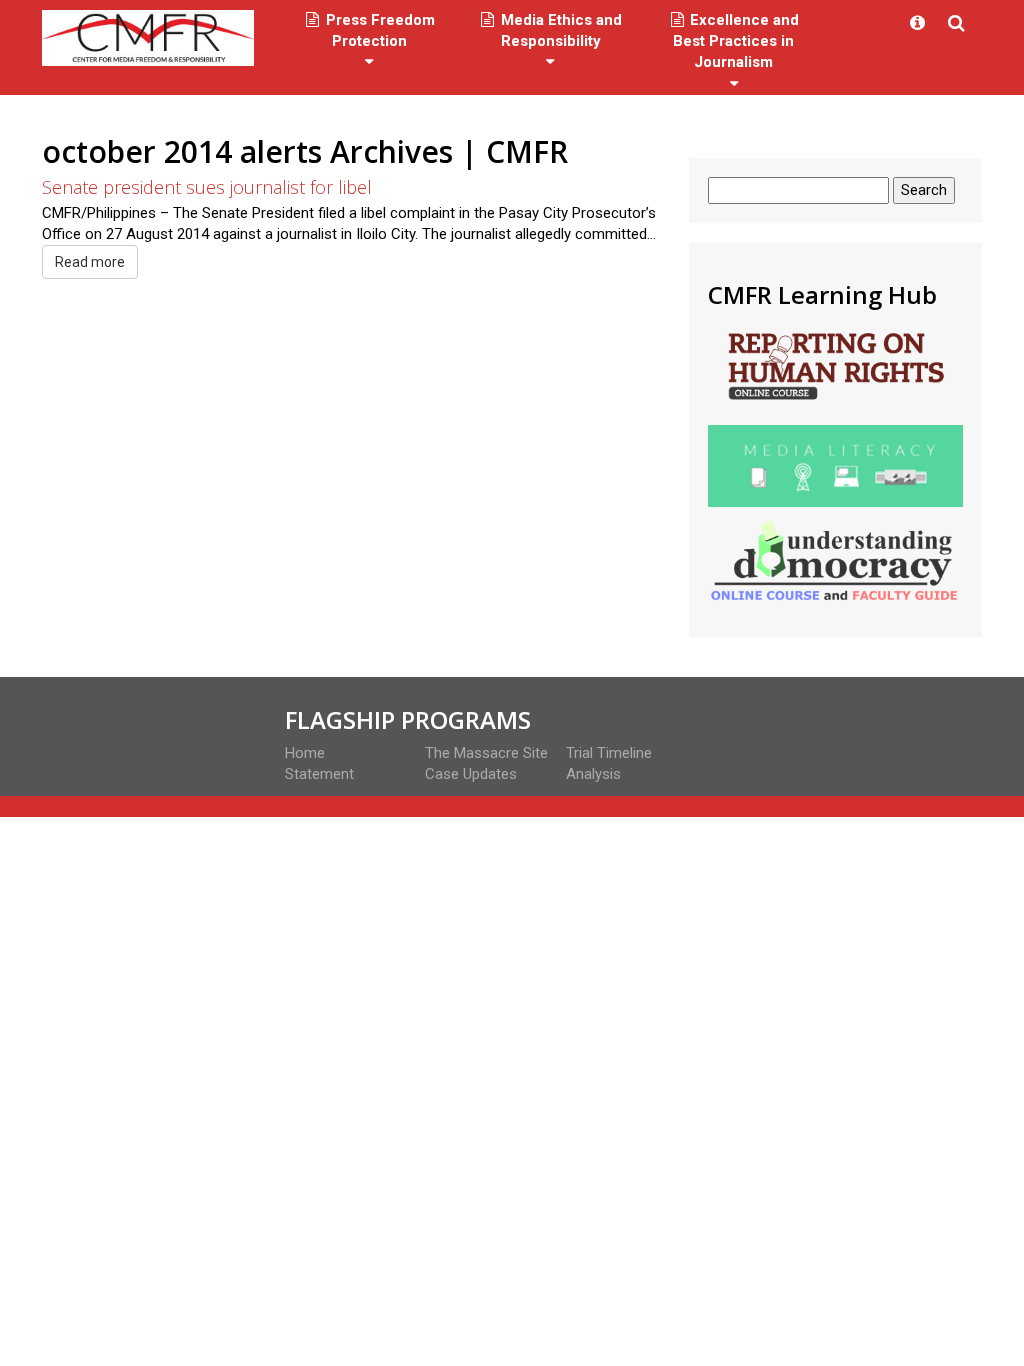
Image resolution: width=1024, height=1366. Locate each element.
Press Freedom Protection (378, 30)
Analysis (593, 774)
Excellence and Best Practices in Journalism (736, 41)
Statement (319, 774)
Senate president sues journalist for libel (207, 187)
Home (305, 753)
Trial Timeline (609, 753)
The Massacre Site (486, 753)
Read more (90, 262)
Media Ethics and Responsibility (559, 30)
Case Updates (471, 774)
